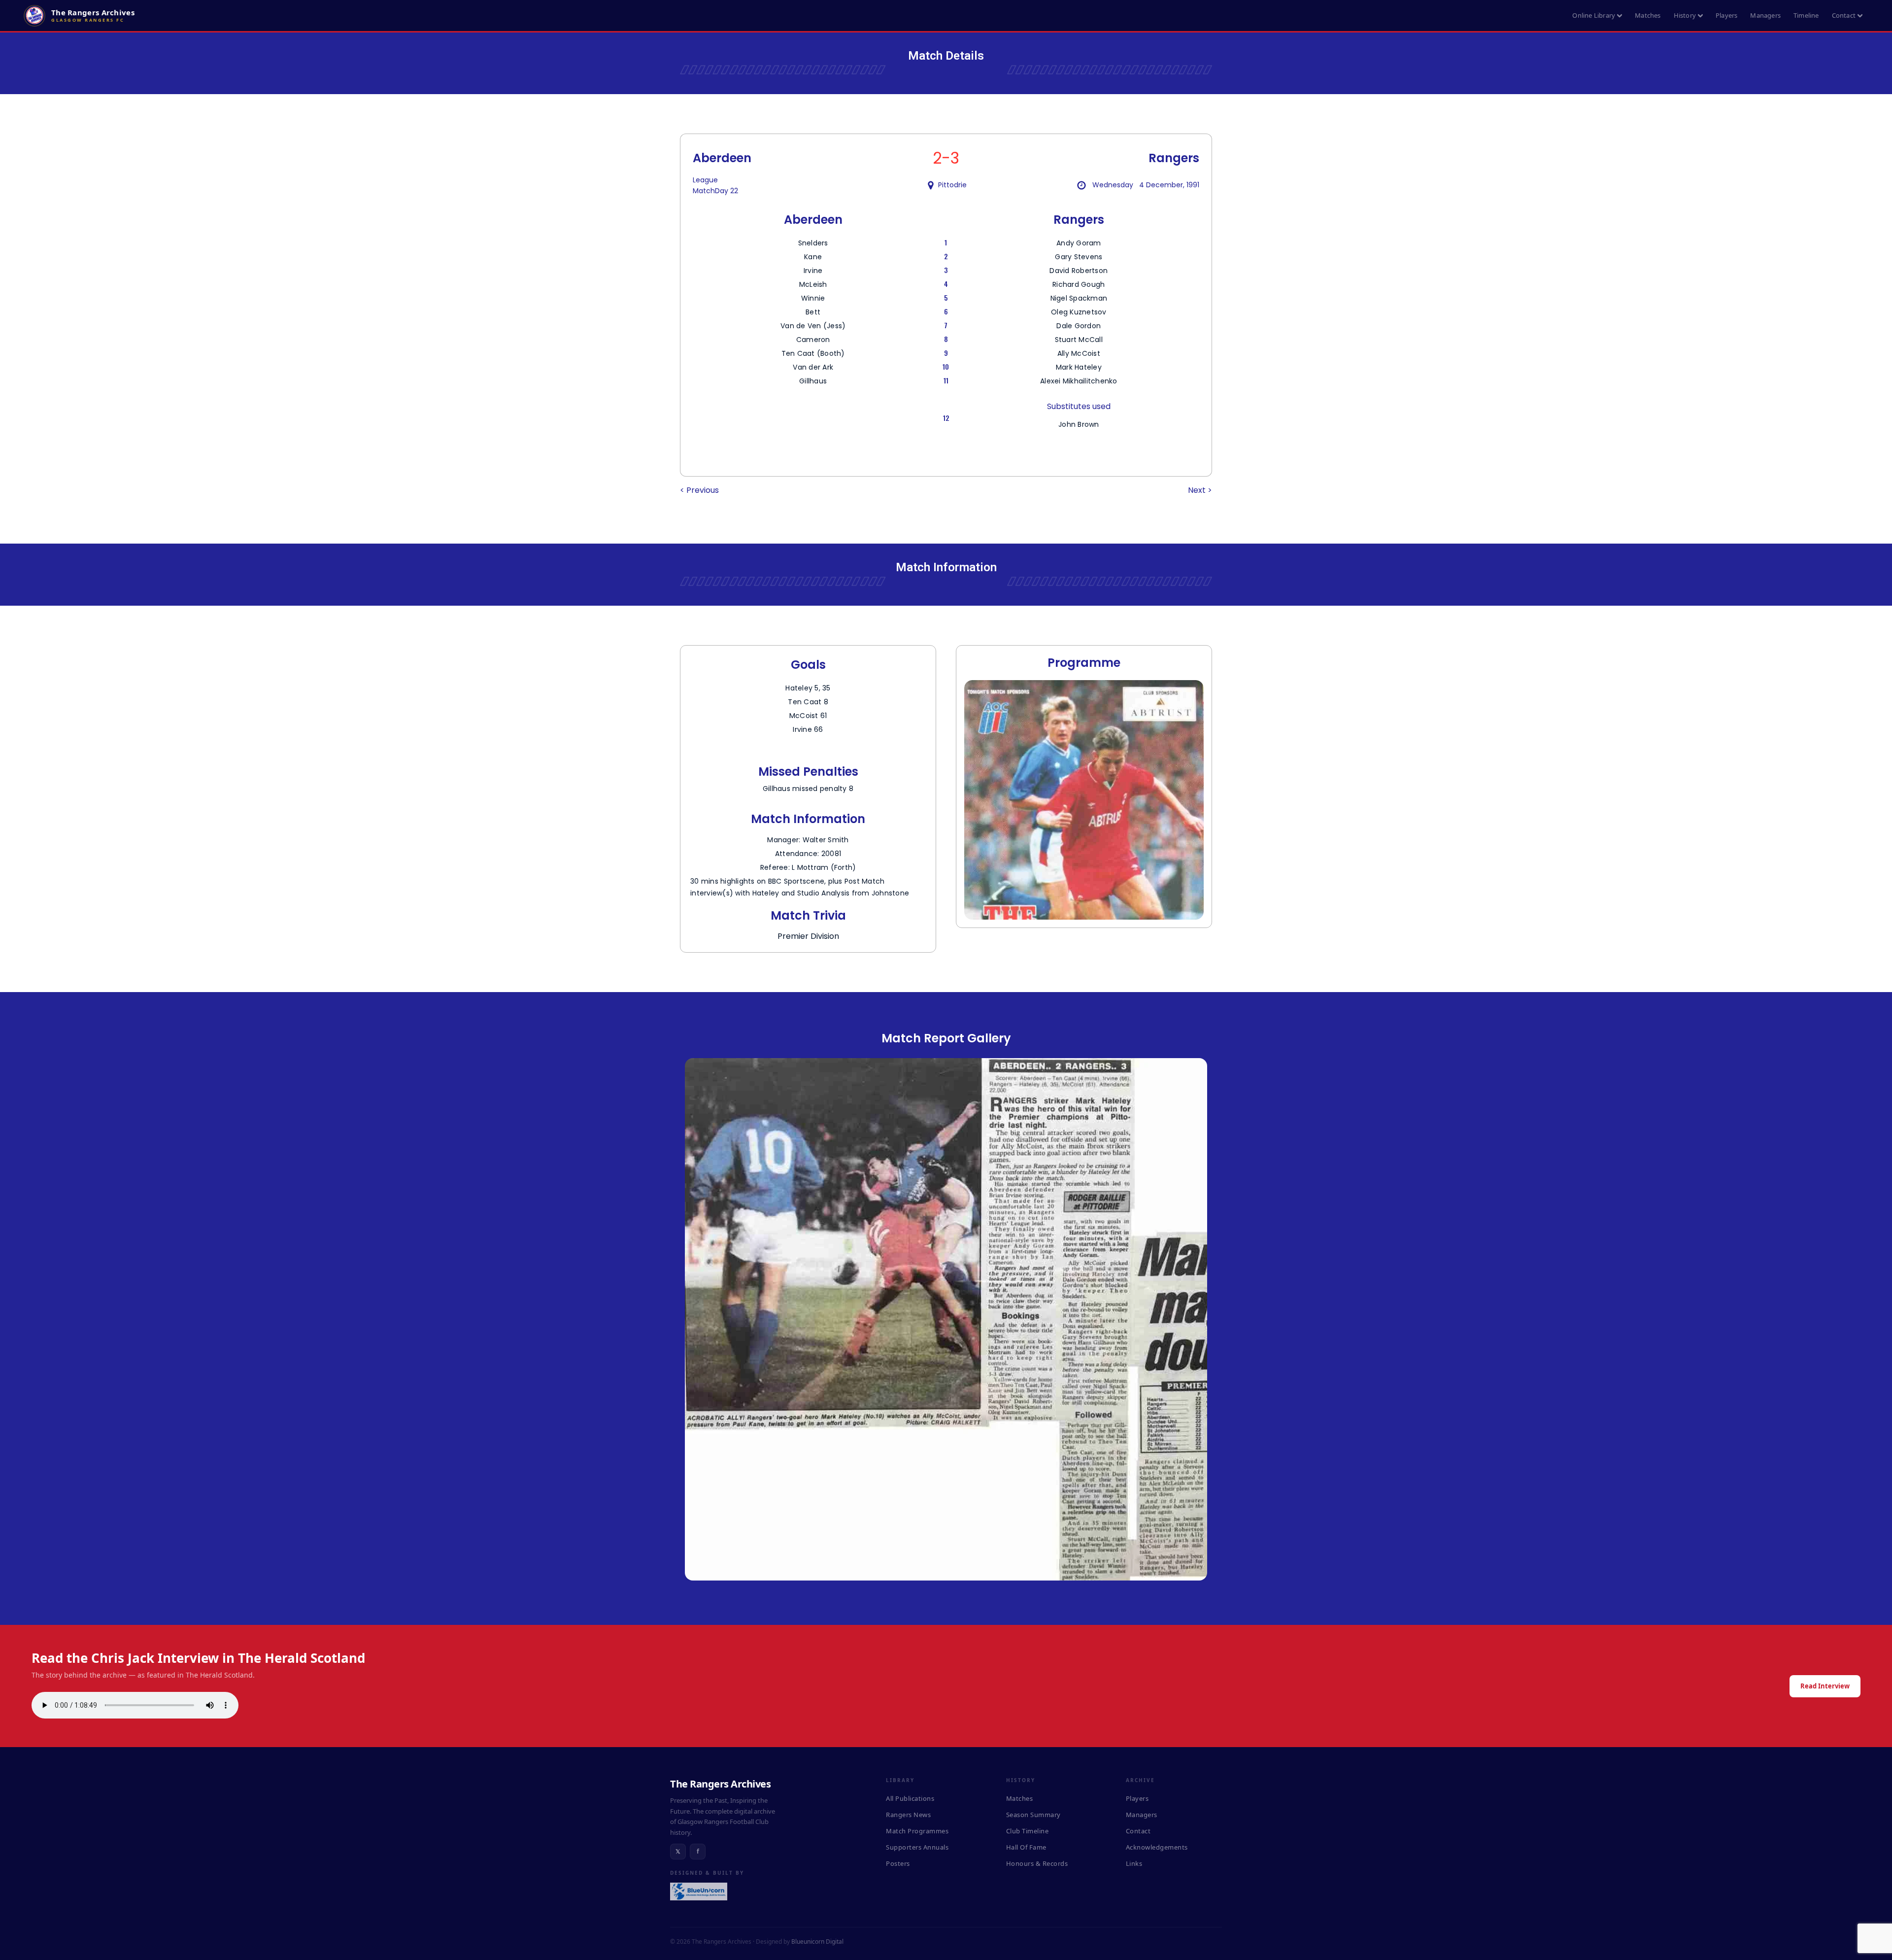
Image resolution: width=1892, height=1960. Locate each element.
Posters (898, 1863)
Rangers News (908, 1815)
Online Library (1594, 15)
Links (1134, 1863)
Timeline (1806, 15)
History (1685, 15)
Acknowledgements (1157, 1847)
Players (1726, 15)
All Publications (910, 1798)
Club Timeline (1028, 1831)
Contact (1844, 15)
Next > (1200, 490)
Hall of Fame (1026, 1847)
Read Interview (1825, 1686)
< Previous (699, 490)
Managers (1765, 15)
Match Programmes (917, 1831)
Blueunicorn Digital (817, 1942)
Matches (1648, 15)
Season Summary (1033, 1815)
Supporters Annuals (917, 1847)
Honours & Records (1037, 1863)
